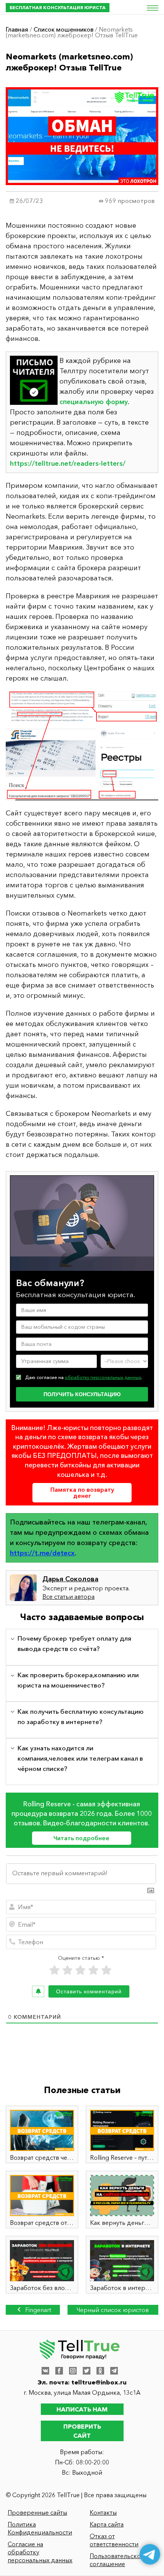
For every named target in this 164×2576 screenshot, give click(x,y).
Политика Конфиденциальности (40, 2528)
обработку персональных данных (103, 1377)
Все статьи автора (68, 1596)
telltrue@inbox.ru (99, 2382)
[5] (106, 1970)
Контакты (103, 2512)
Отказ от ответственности (114, 2540)
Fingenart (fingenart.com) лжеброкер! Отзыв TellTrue (33, 2310)
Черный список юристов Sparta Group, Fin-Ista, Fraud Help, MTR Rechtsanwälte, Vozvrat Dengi (113, 2310)
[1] (55, 1970)
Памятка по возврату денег (82, 1493)
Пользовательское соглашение (117, 2560)
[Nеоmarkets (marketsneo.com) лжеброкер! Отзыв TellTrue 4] (82, 746)
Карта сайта (107, 2524)
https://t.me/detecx (42, 1553)
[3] (80, 1970)
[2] (68, 1970)
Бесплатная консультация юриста (58, 7)
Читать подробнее (81, 1838)
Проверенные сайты (37, 2512)
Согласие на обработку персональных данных (40, 2552)
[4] (93, 1970)
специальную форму (94, 402)
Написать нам (82, 2409)
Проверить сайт (82, 2431)
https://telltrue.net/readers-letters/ (68, 463)
